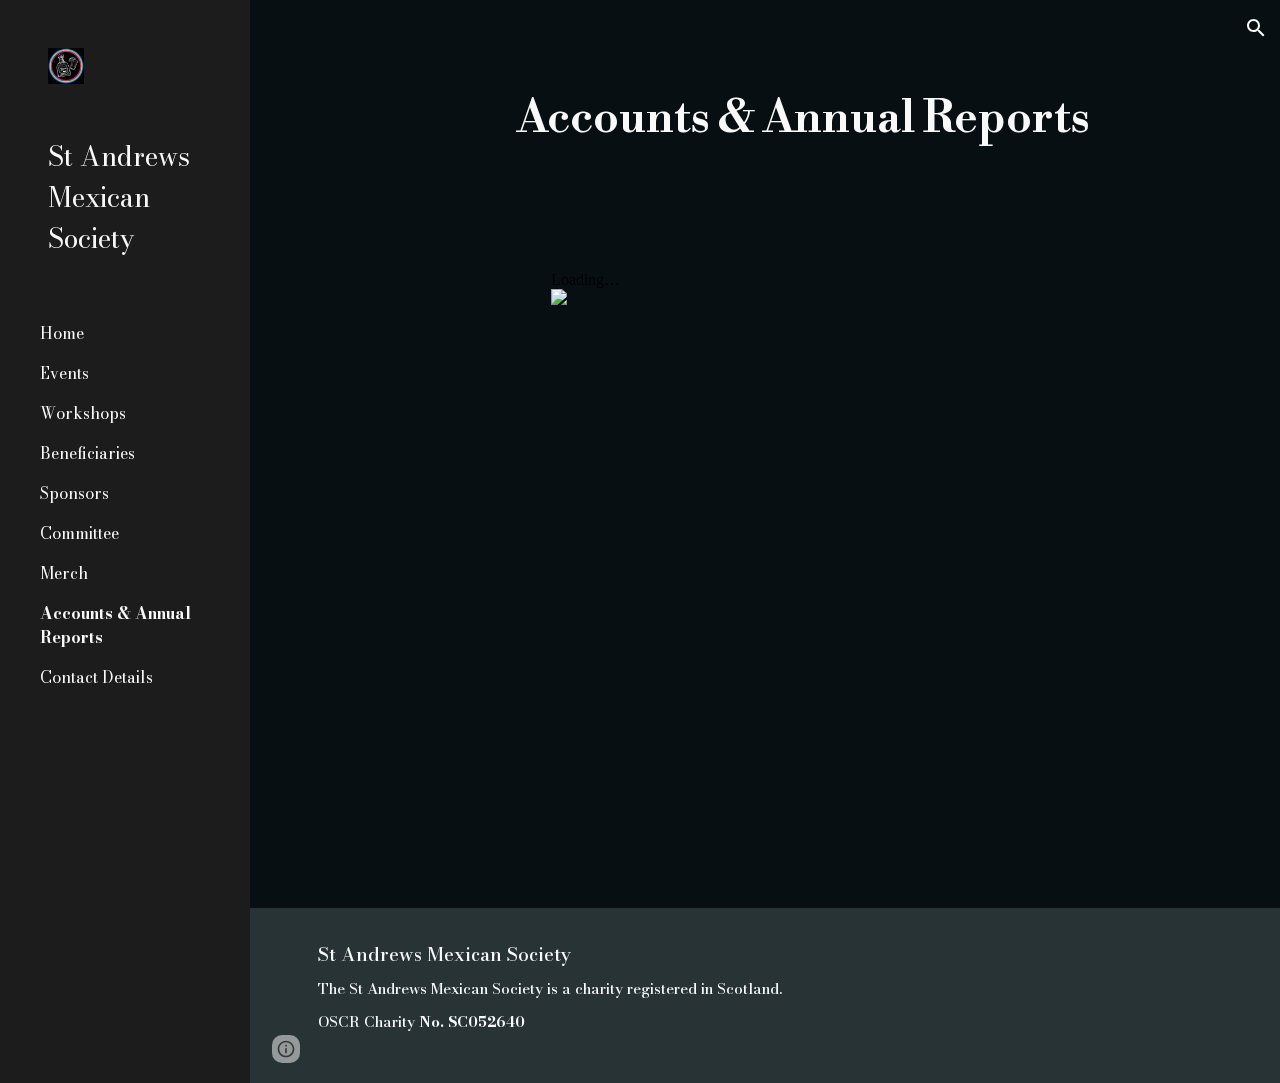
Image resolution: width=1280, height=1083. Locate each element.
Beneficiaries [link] (87, 453)
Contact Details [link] (96, 677)
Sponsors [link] (74, 493)
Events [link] (64, 373)
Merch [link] (64, 573)
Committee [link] (79, 533)
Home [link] (62, 333)
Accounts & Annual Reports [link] (115, 625)
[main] (803, 119)
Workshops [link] (83, 413)
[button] (1256, 28)
